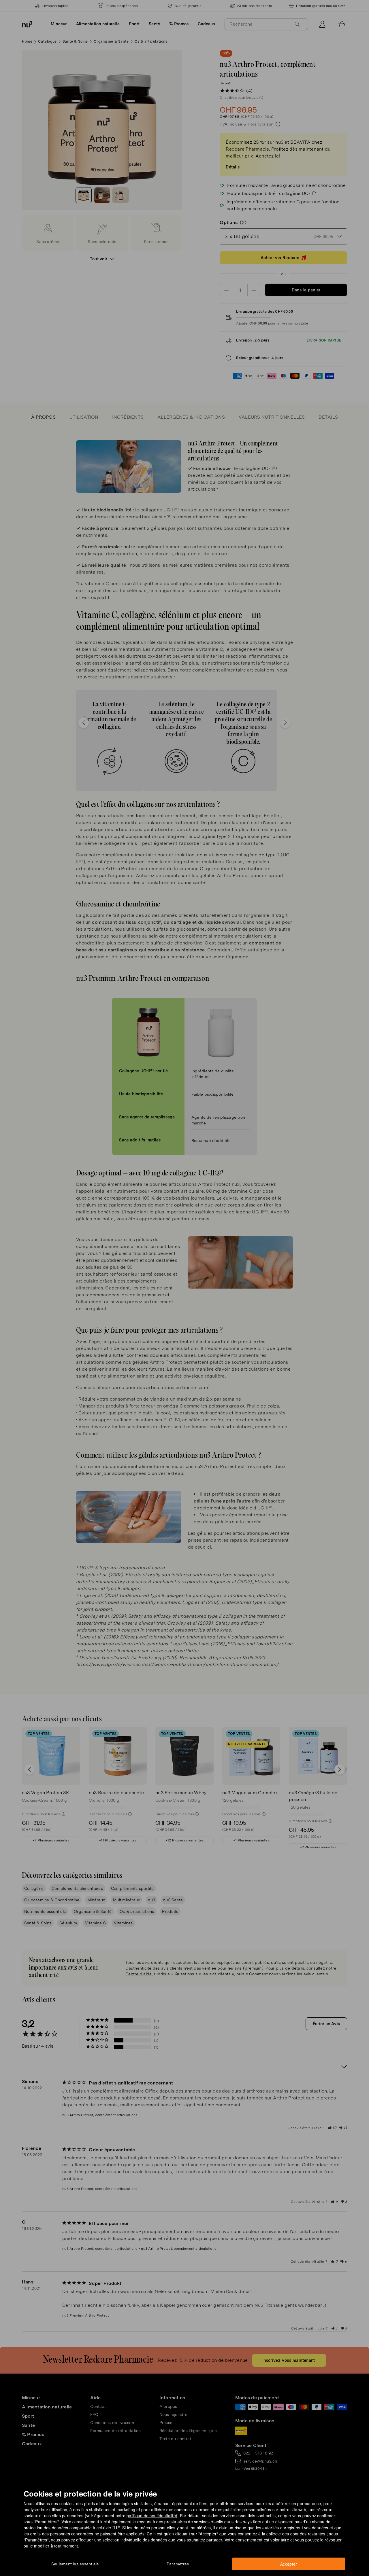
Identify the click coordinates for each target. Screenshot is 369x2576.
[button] (186, 1281)
